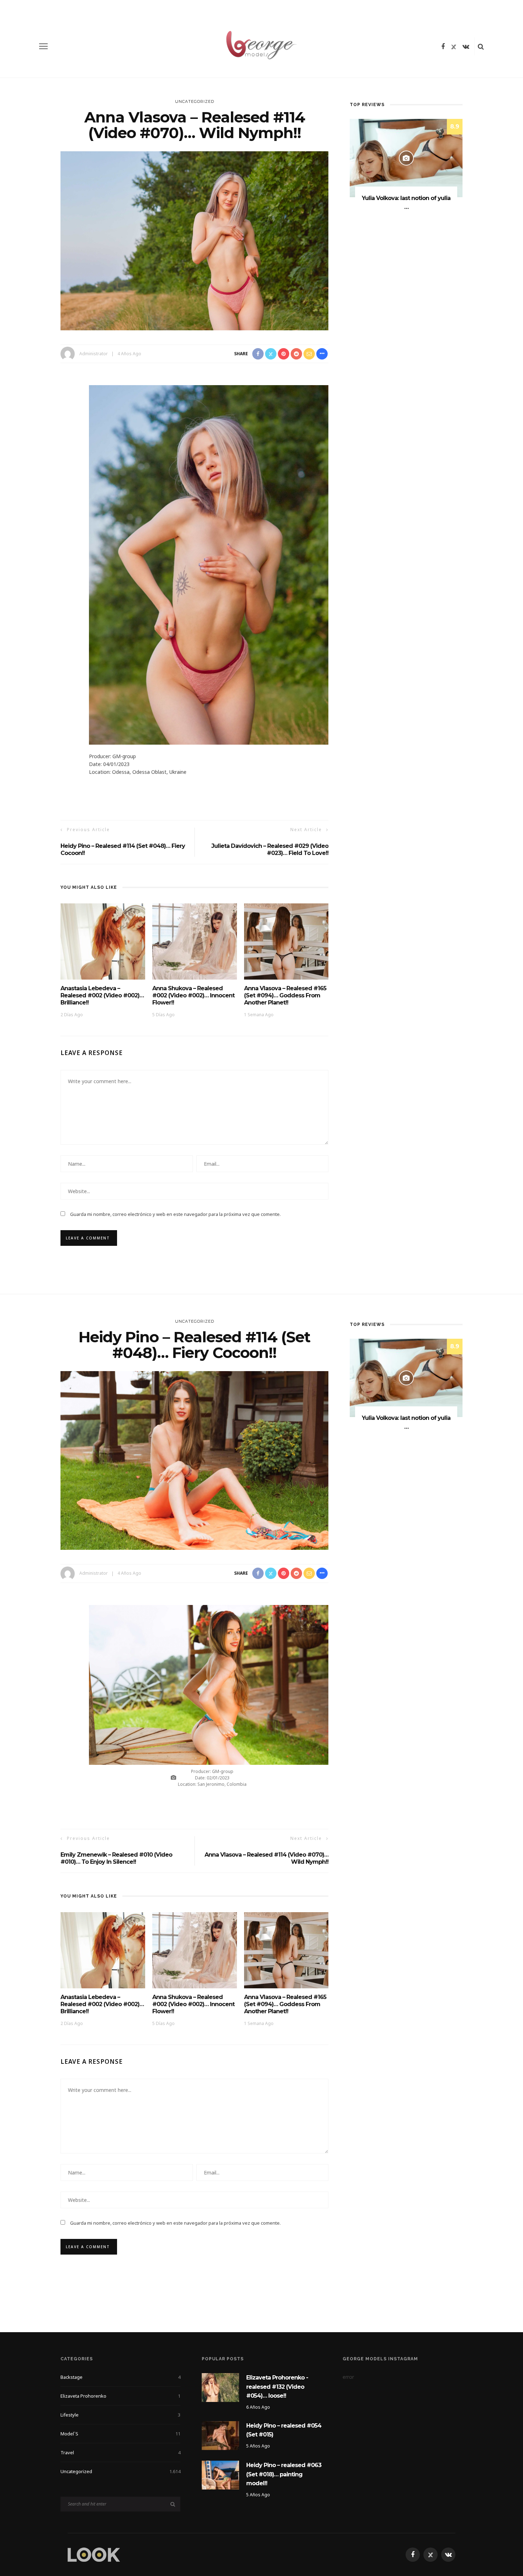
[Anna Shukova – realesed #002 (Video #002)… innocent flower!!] (195, 941)
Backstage (120, 2377)
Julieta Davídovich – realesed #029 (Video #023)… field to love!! (270, 849)
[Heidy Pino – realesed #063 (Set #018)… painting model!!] (220, 2474)
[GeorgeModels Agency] (94, 2554)
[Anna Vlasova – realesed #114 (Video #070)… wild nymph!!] (194, 240)
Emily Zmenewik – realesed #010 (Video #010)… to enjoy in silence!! (116, 1858)
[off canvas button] (43, 46)
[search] (481, 46)
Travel (120, 2452)
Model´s (120, 2434)
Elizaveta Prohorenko (120, 2396)
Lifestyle (120, 2415)
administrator (94, 354)
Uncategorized (195, 101)
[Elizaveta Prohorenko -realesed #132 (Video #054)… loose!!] (220, 2387)
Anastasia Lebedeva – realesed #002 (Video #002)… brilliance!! (102, 995)
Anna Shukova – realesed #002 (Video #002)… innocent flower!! (193, 995)
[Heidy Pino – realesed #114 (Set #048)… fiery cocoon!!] (194, 1460)
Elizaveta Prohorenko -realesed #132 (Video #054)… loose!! (277, 2387)
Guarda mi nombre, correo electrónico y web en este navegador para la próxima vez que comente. (175, 1214)
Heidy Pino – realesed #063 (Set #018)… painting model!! (284, 2474)
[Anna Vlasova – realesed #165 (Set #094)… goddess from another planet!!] (286, 941)
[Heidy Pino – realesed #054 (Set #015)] (220, 2435)
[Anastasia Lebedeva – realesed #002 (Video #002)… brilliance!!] (103, 941)
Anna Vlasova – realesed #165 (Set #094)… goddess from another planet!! (285, 995)
